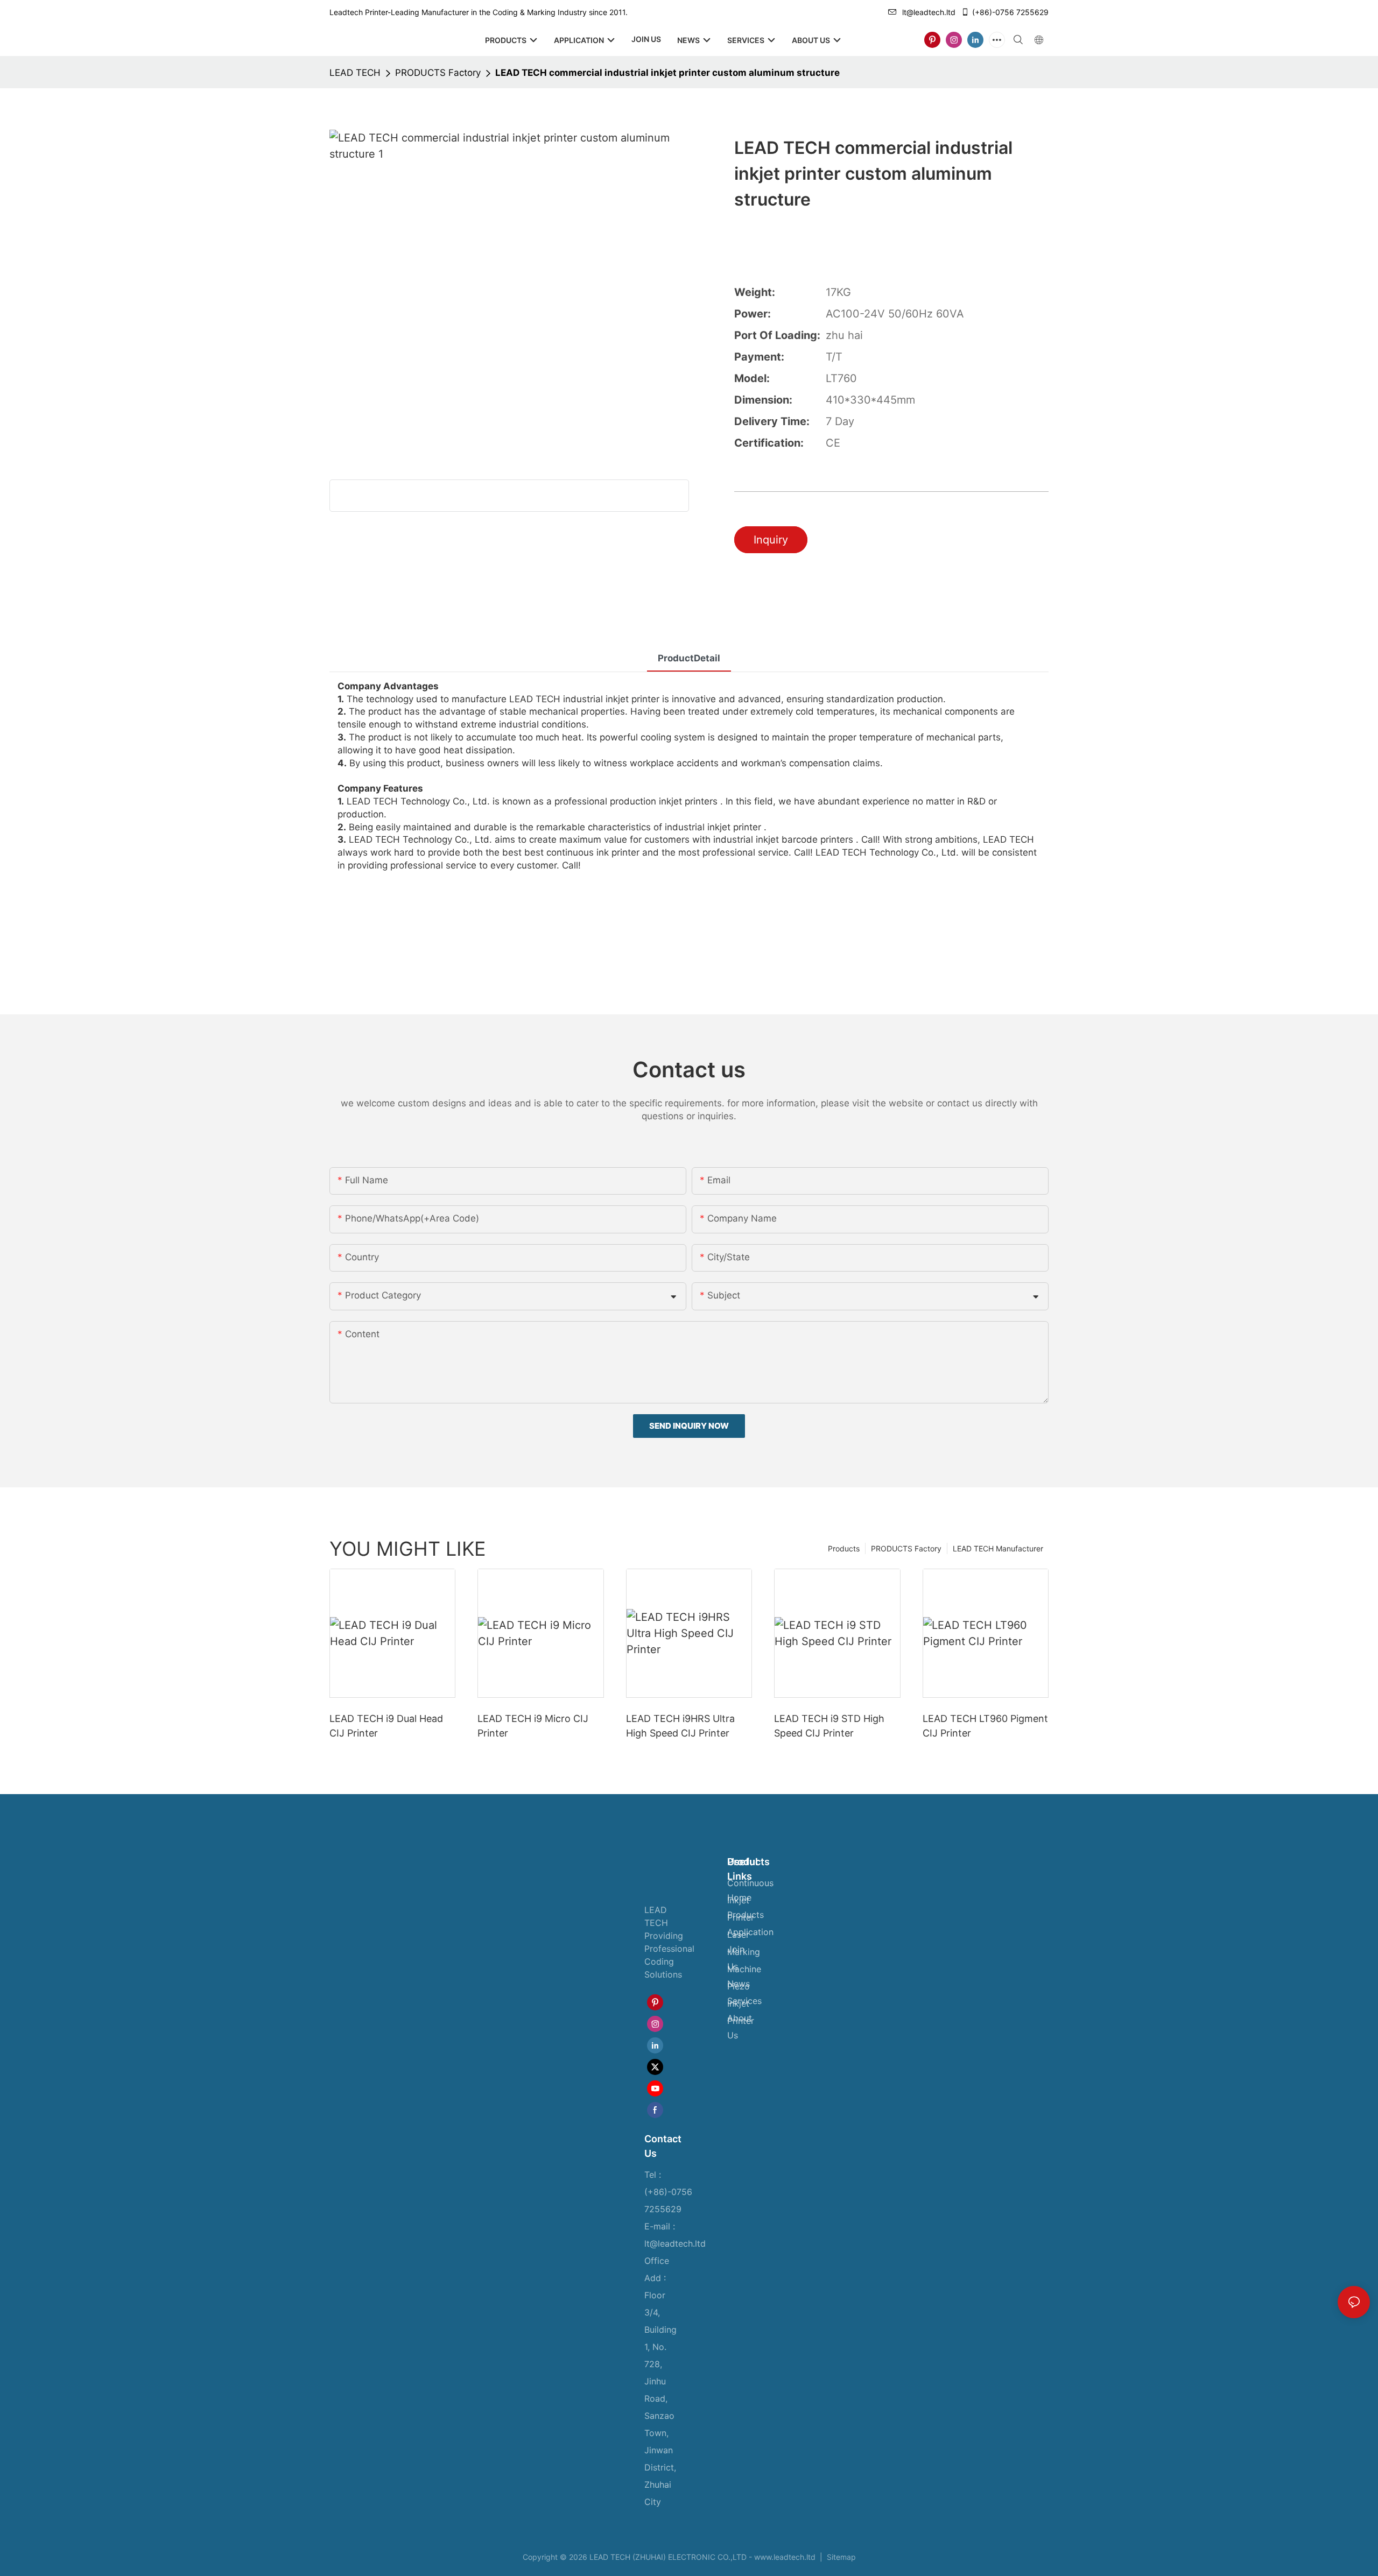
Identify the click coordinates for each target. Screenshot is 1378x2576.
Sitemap (840, 2557)
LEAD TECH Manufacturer (998, 1548)
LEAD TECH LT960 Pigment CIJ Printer (985, 1726)
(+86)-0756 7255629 (1010, 12)
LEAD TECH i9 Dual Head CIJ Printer (386, 1726)
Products (844, 1548)
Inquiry (771, 540)
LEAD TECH (355, 73)
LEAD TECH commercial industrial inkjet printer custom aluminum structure (667, 73)
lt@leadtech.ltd (929, 12)
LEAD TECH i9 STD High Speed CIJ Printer (829, 1726)
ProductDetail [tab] (689, 658)
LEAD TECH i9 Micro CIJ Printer (533, 1726)
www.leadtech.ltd (785, 2557)
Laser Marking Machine (744, 1952)
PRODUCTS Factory (438, 73)
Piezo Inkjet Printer (741, 2003)
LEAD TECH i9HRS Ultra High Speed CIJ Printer (680, 1726)
